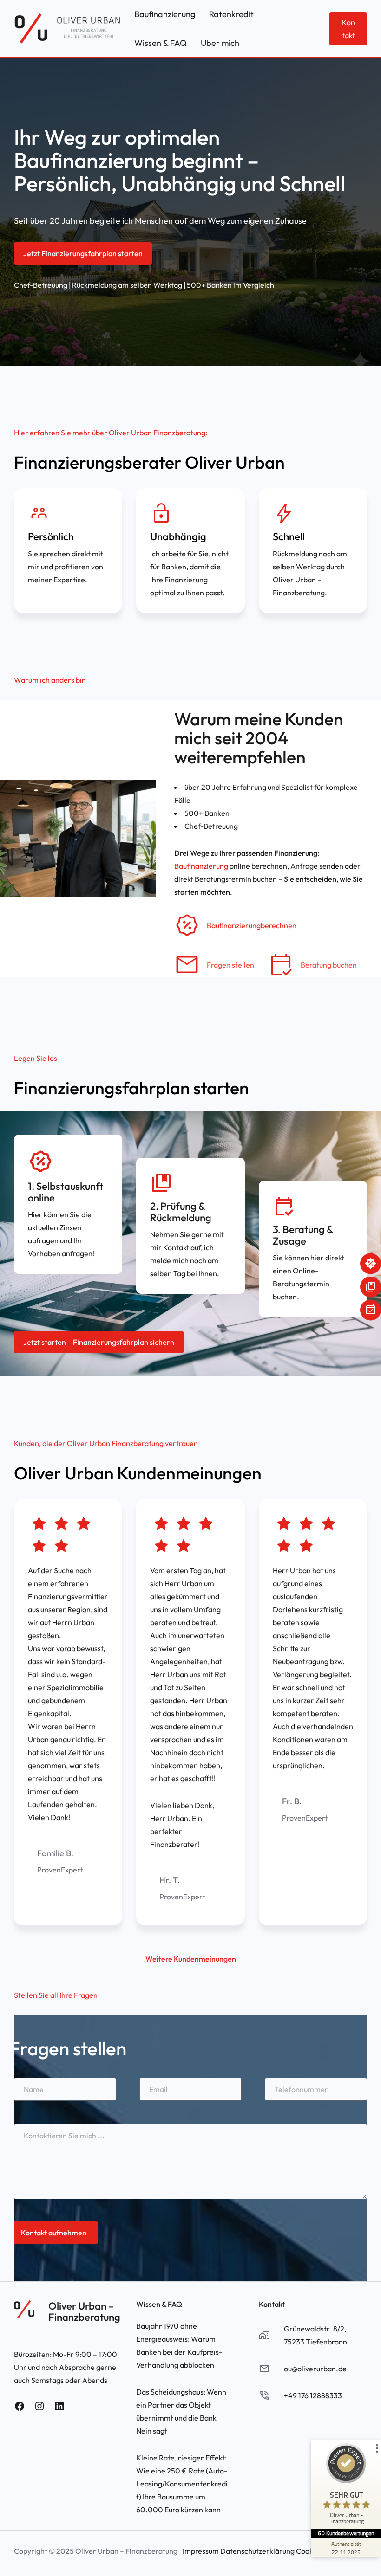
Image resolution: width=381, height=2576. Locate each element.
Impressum (201, 2551)
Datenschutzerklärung (257, 2551)
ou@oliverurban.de (315, 2369)
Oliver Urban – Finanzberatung (84, 2311)
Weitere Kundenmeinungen (191, 1959)
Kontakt (348, 29)
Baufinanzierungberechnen (252, 925)
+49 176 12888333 (313, 2395)
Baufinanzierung (201, 866)
